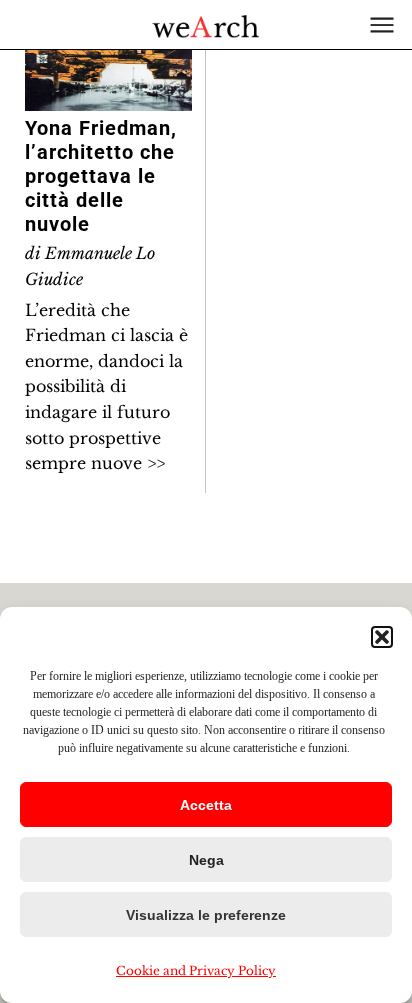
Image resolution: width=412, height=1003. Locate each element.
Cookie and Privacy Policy (196, 970)
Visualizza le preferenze (206, 915)
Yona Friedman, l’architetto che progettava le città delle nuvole (101, 176)
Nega (206, 860)
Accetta (206, 805)
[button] (382, 637)
